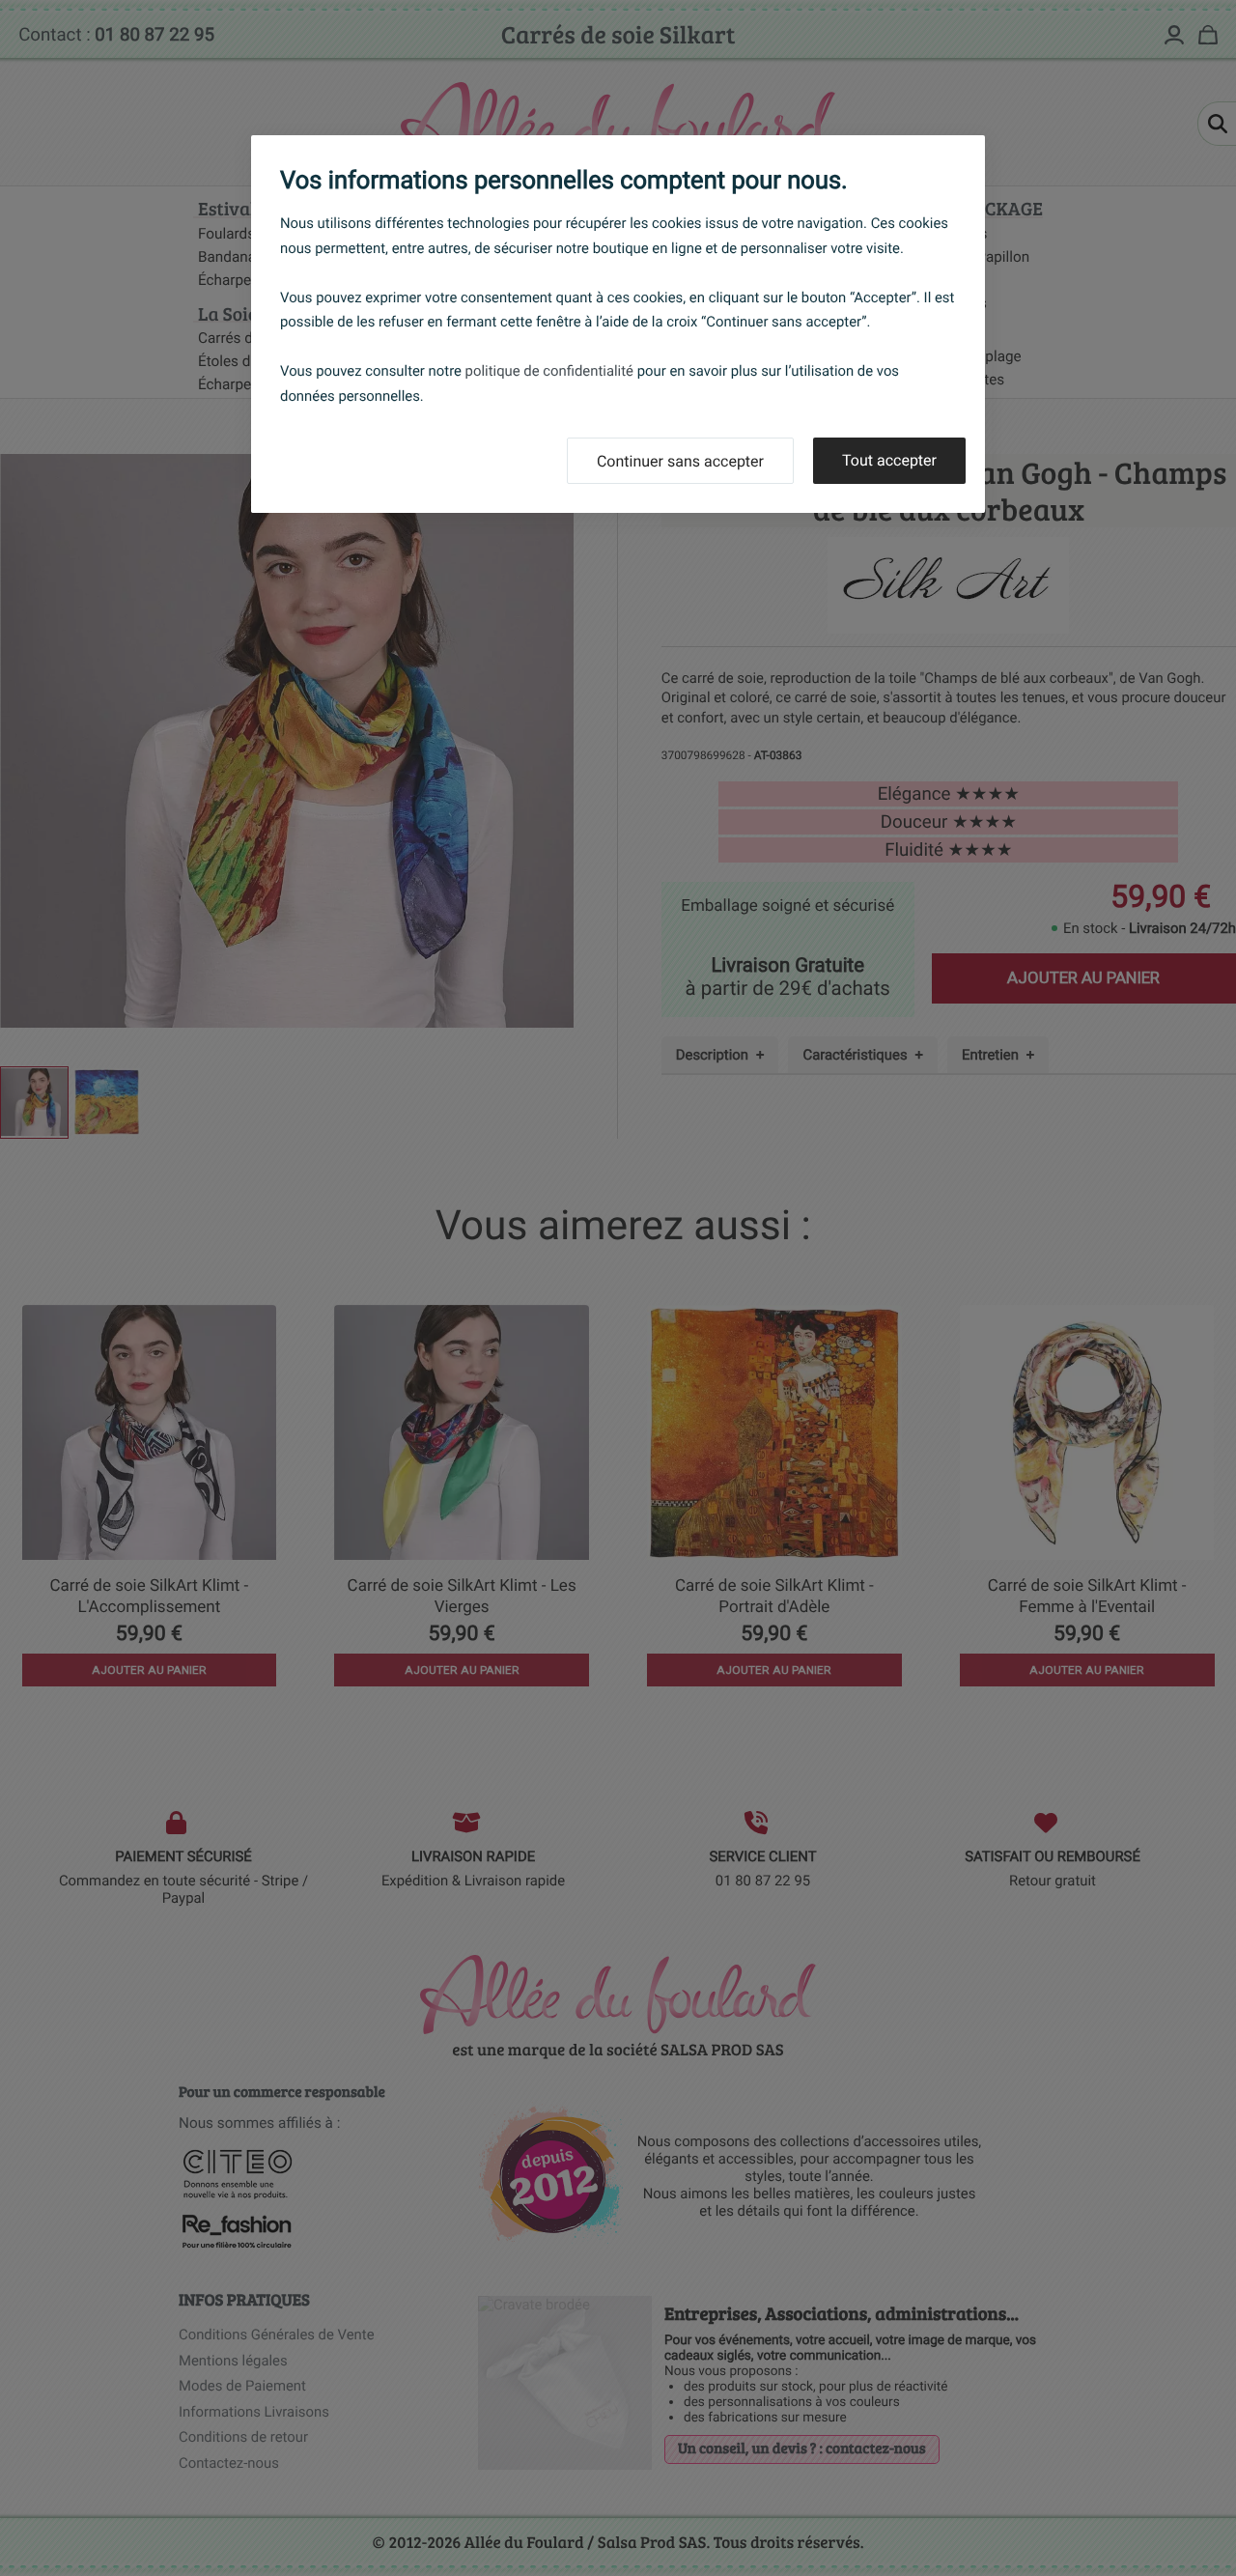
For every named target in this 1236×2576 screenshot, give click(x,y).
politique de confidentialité (549, 371)
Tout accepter (889, 460)
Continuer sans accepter (680, 461)
